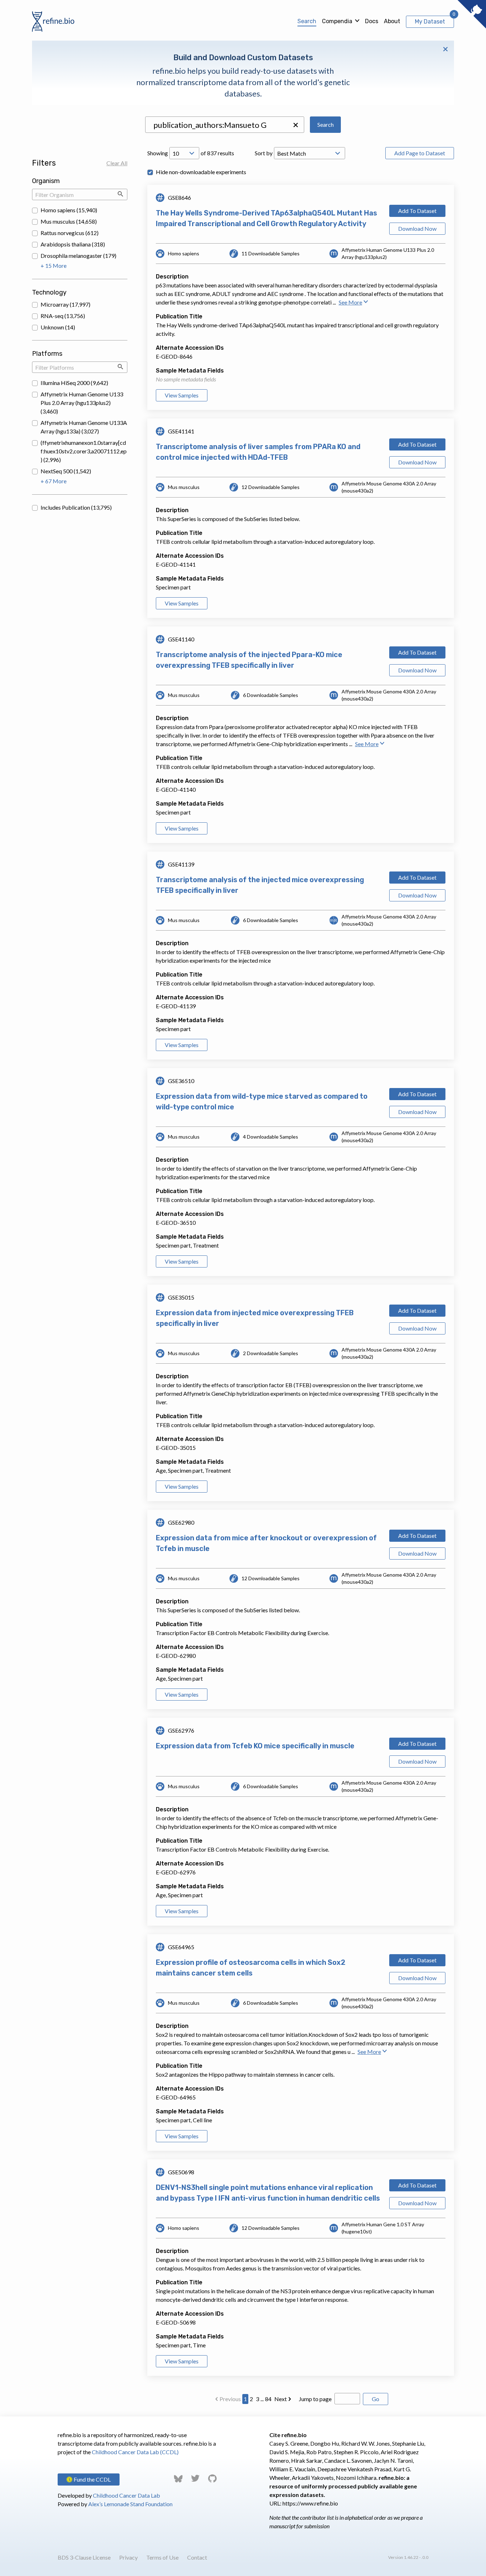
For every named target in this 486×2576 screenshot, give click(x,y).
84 (268, 2399)
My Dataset (430, 22)
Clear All (117, 163)
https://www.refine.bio (310, 2503)
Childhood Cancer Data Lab (126, 2495)
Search (307, 21)
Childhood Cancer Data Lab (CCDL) (135, 2452)
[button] (296, 125)
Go (376, 2399)
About (392, 21)
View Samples (182, 395)
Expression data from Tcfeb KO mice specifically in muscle (255, 1746)
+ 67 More (54, 481)
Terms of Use (162, 2557)
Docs (372, 21)
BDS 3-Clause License (84, 2557)
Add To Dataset (417, 211)
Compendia (337, 21)
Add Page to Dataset (420, 153)
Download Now (417, 228)
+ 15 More (54, 266)
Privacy (128, 2557)
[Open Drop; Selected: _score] (310, 153)
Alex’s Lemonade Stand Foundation (130, 2504)
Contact (197, 2557)
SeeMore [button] (350, 302)
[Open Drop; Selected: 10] (184, 153)
